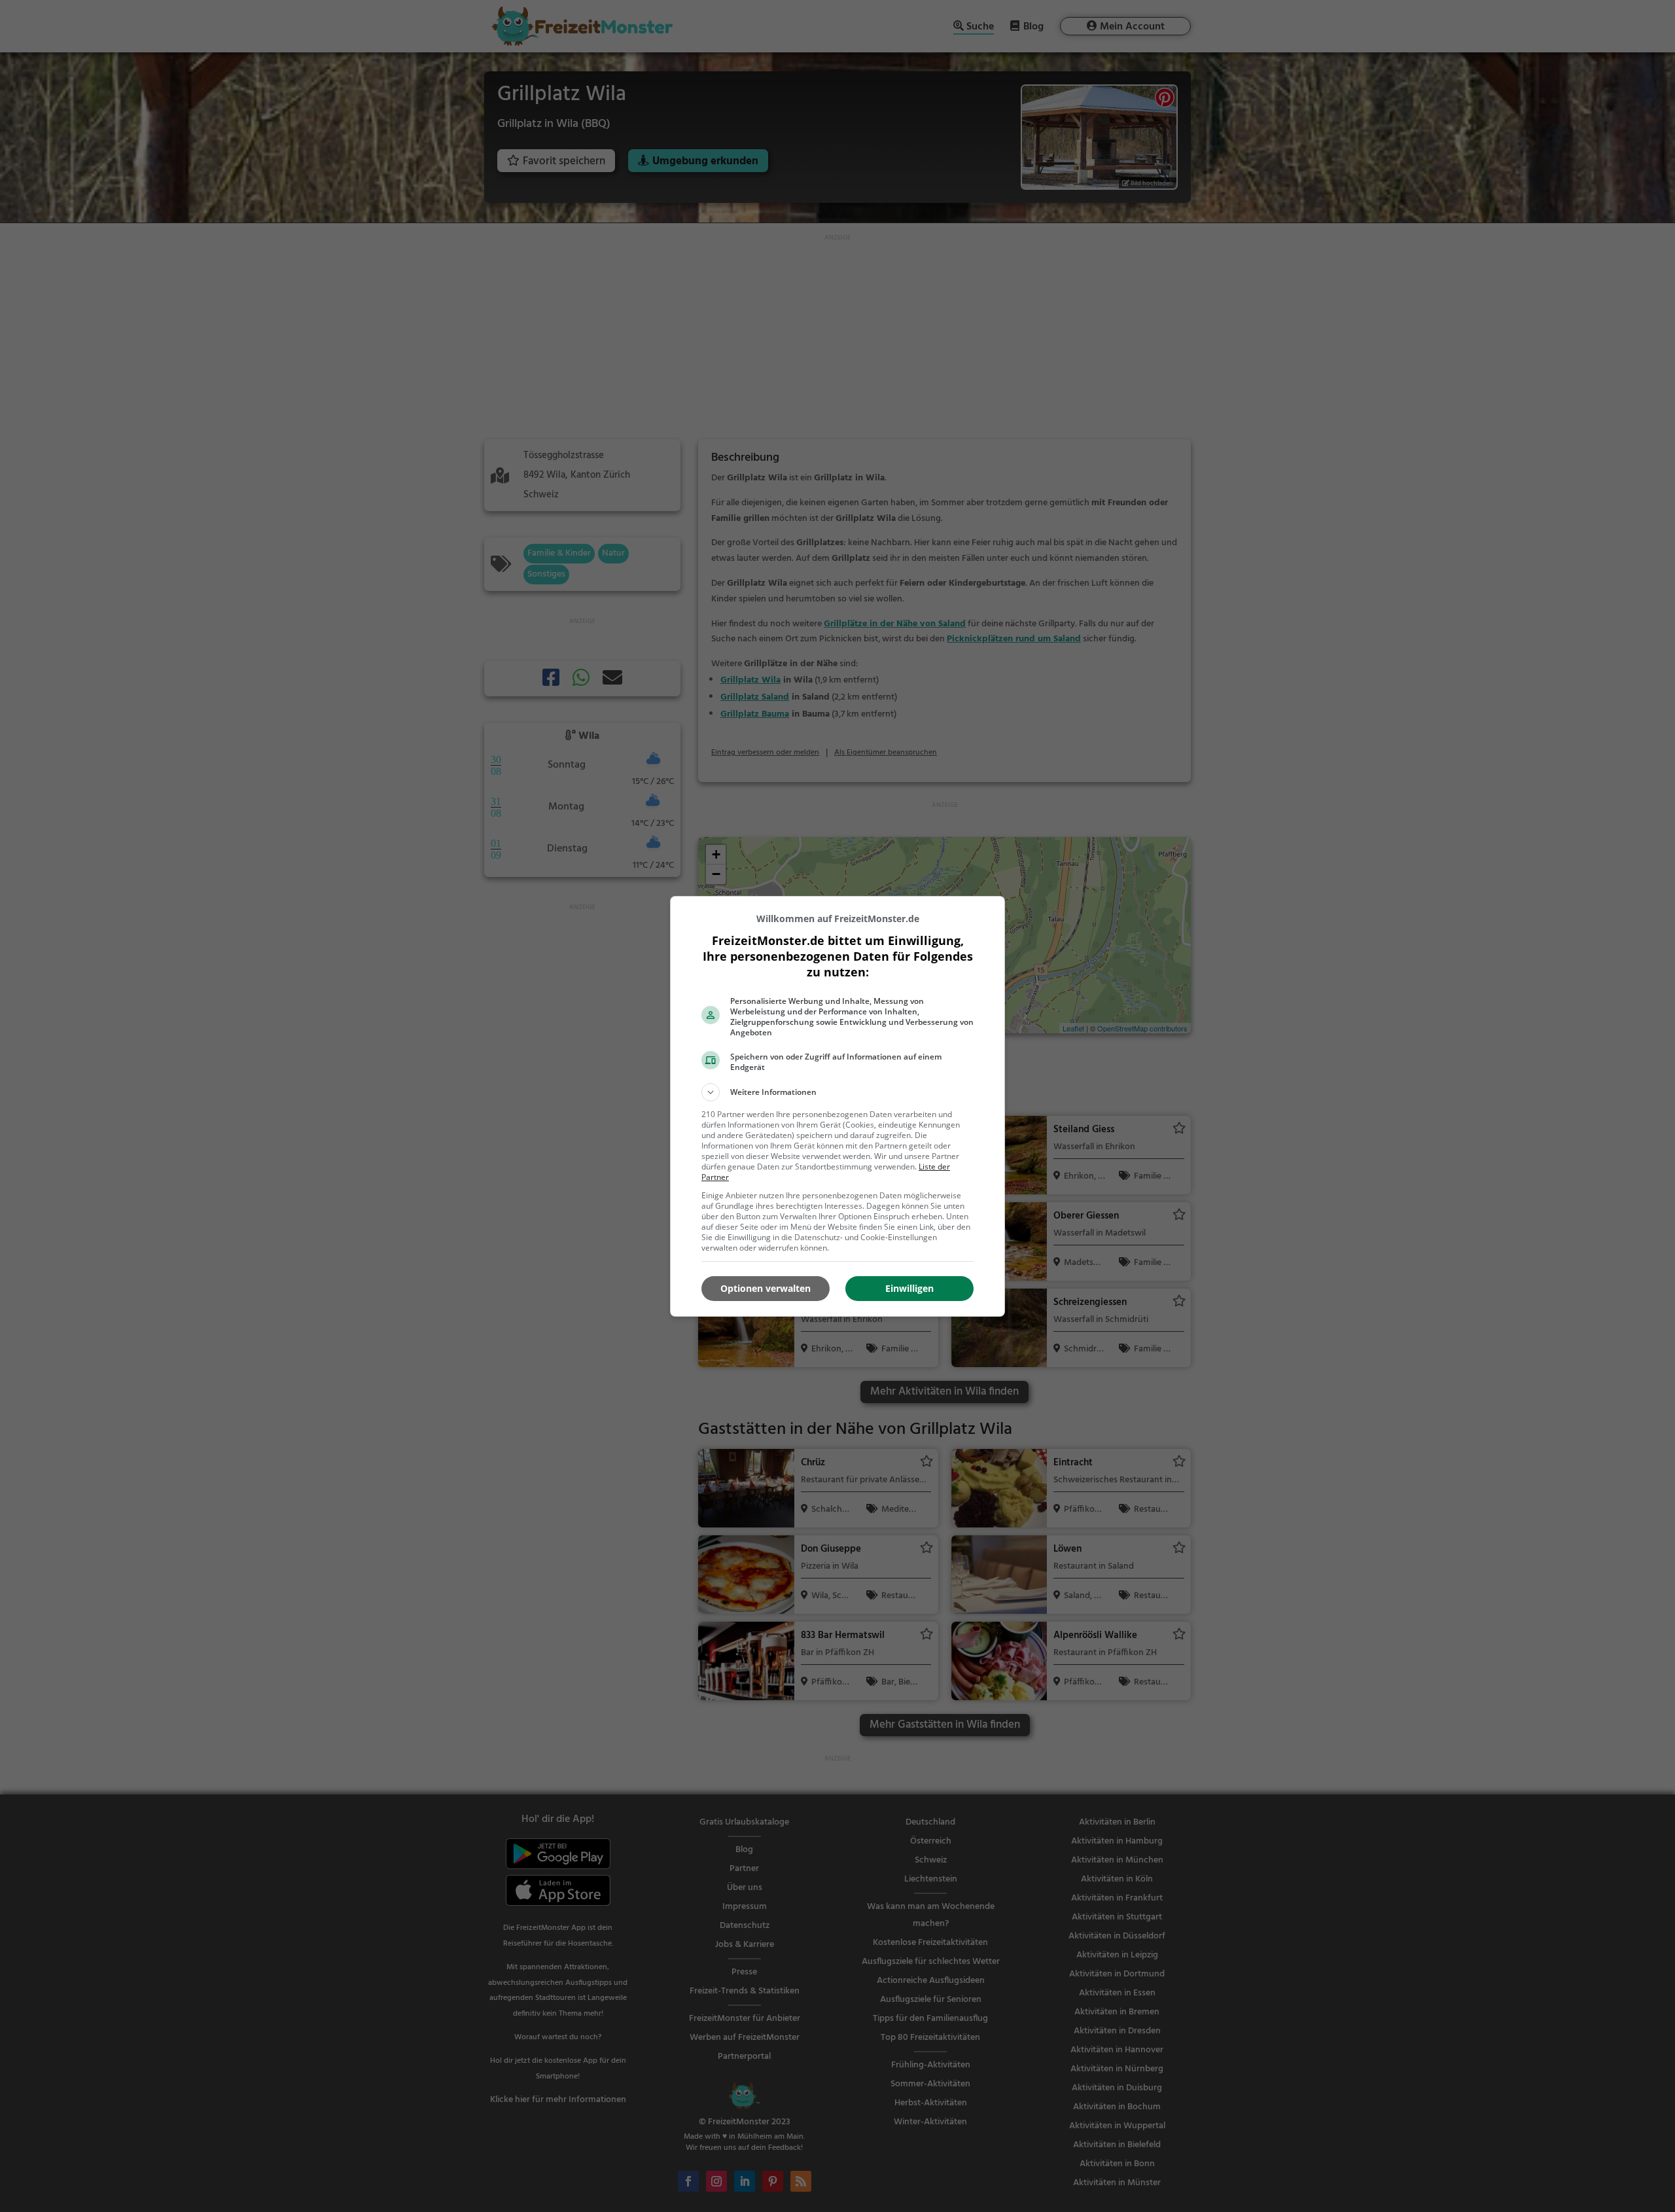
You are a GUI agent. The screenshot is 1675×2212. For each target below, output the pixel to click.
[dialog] (837, 1106)
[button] (837, 1092)
